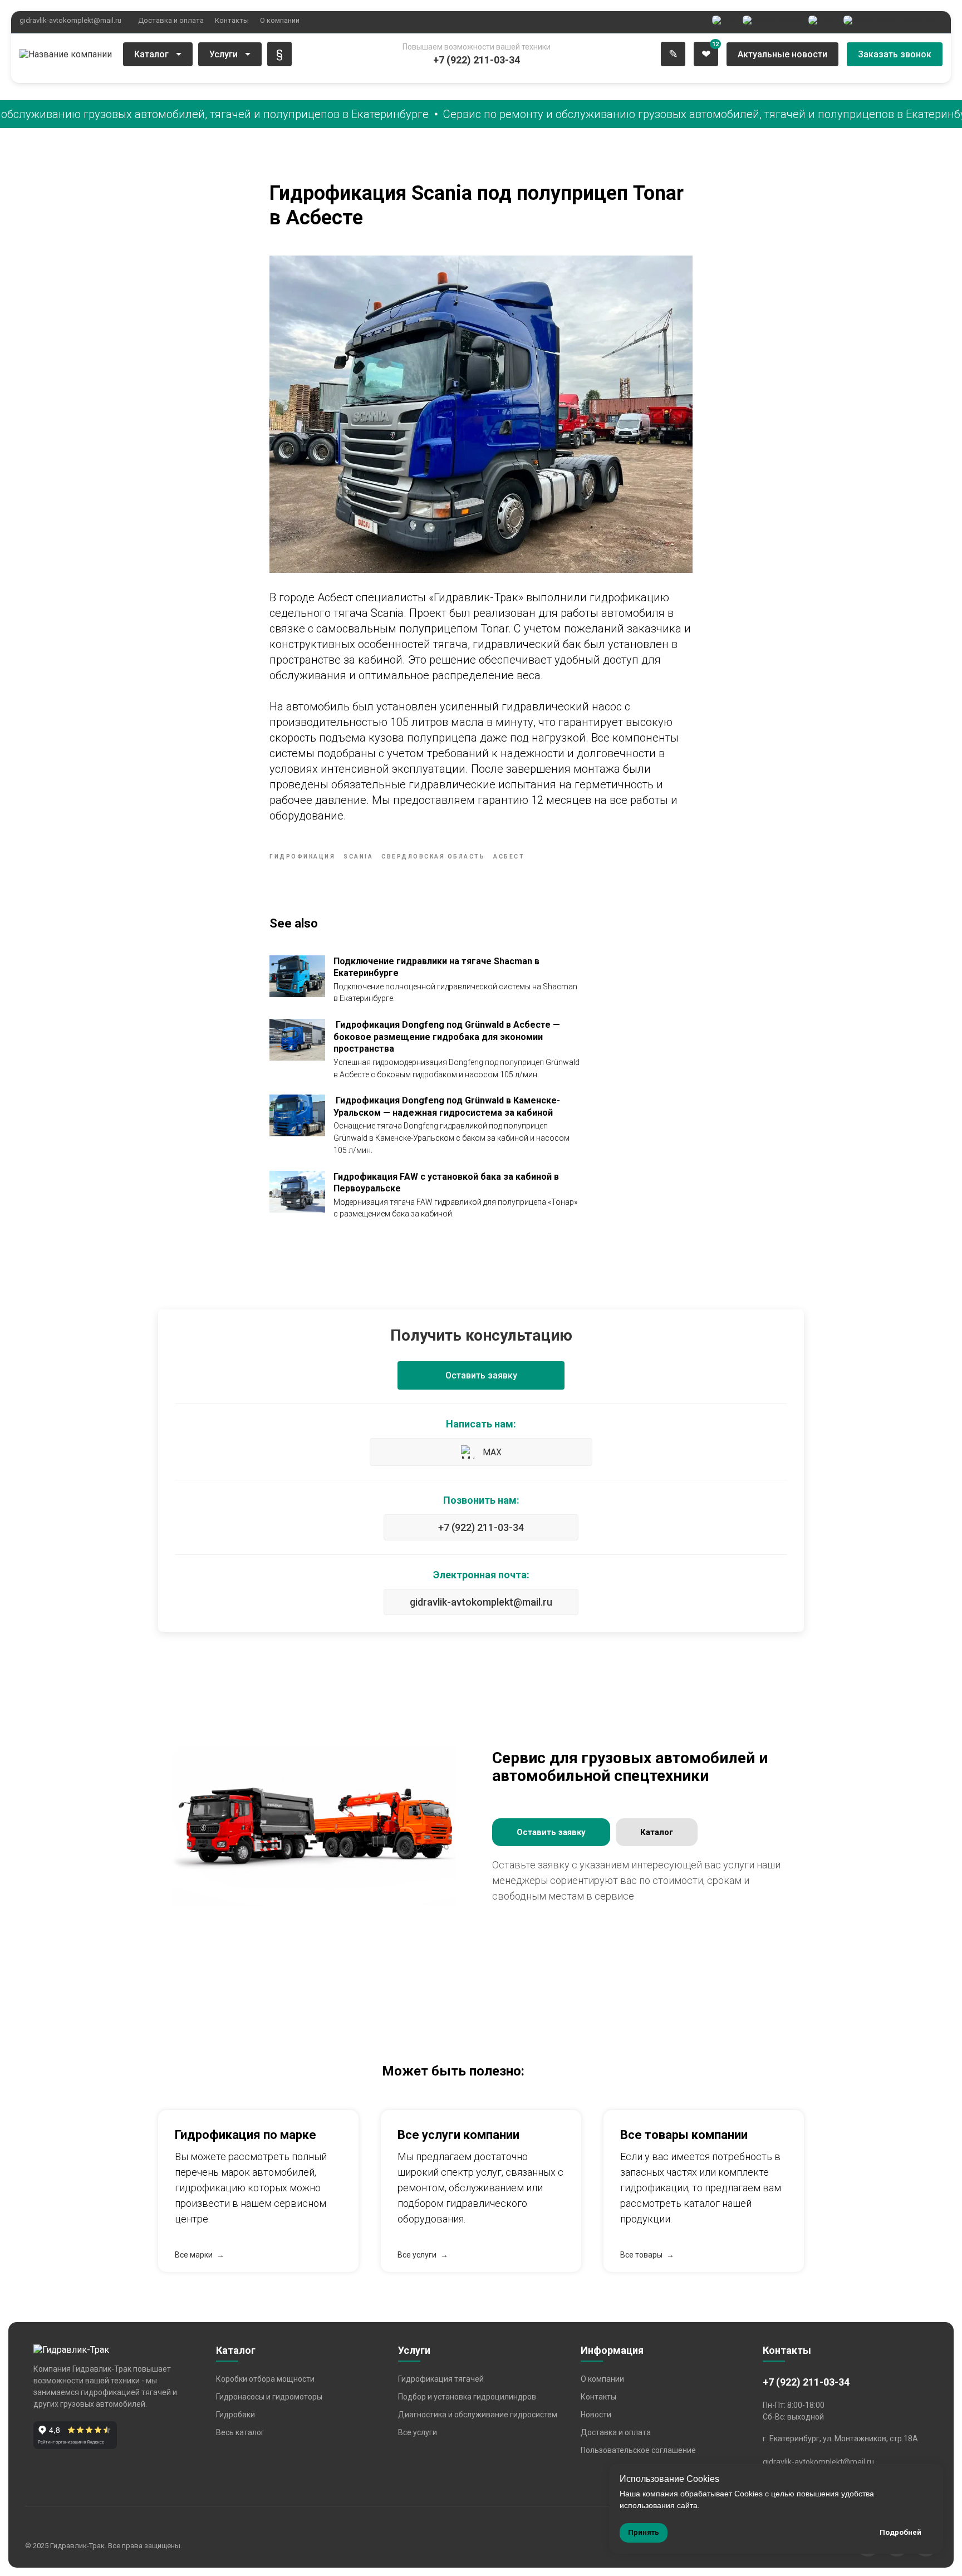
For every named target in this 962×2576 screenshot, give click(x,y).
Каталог (151, 54)
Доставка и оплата (171, 20)
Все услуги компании (458, 2135)
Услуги (224, 54)
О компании (280, 20)
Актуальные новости (782, 54)
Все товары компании (684, 2135)
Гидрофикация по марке (246, 2135)
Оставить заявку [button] (481, 1375)
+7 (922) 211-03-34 (481, 1527)
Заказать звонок (895, 54)
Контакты (232, 20)
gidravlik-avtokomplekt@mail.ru (70, 20)
